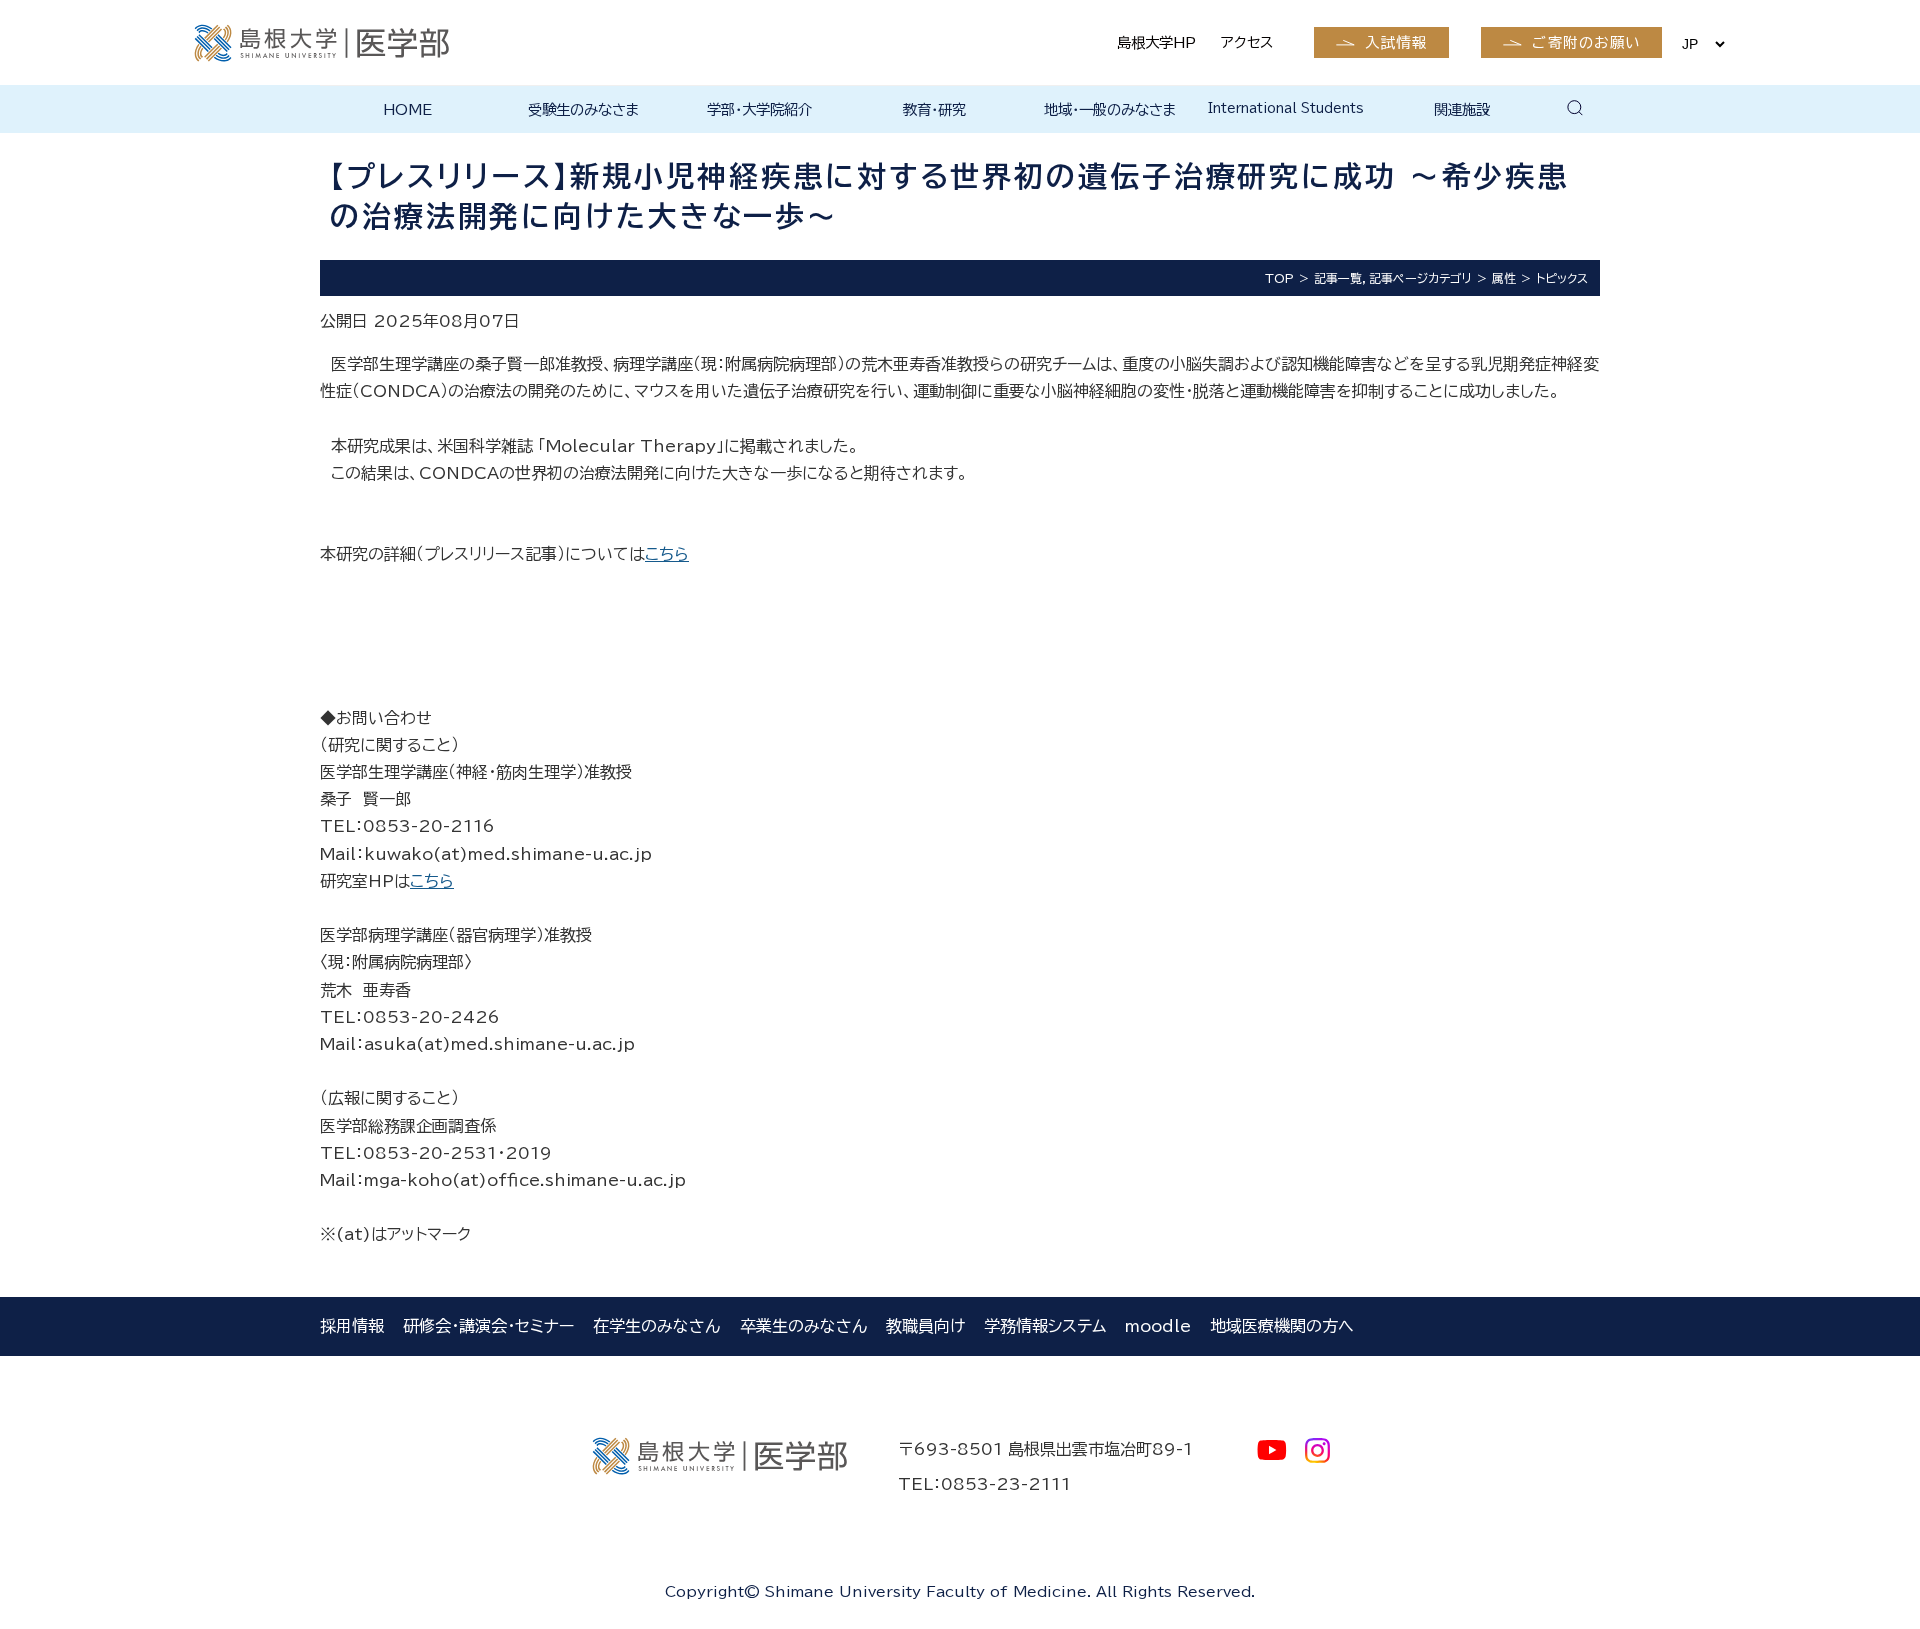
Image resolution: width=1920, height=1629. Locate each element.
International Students (1286, 108)
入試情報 (1396, 42)
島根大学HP (1156, 42)
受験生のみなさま (584, 109)
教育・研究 (934, 109)
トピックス (1562, 278)
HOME (407, 109)
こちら (667, 554)
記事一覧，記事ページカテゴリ (1393, 278)
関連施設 (1462, 109)
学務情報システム (1045, 1326)
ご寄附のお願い (1586, 42)
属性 (1504, 278)
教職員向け (925, 1326)
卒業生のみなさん (803, 1326)
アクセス (1247, 42)
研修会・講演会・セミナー (488, 1326)
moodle (1158, 1326)
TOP (1279, 278)
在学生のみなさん (656, 1326)
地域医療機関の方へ (1282, 1326)
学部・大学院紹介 (759, 109)
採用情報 (352, 1326)
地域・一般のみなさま (1110, 109)
